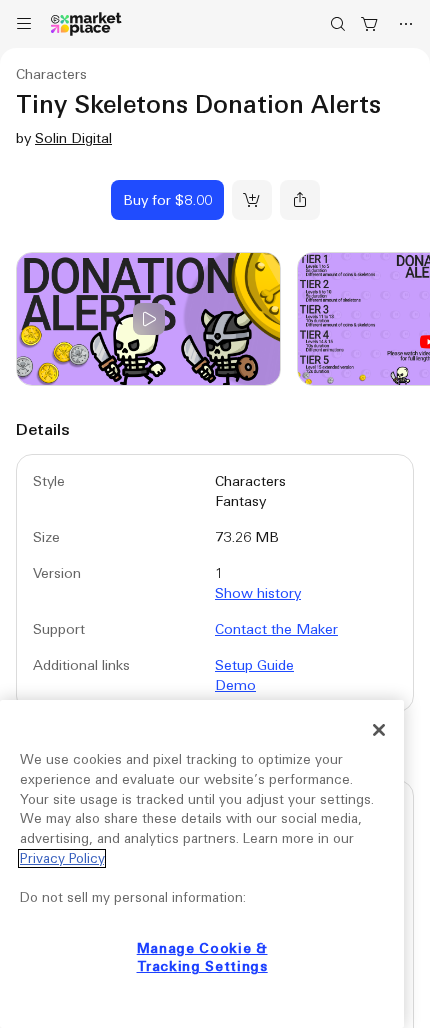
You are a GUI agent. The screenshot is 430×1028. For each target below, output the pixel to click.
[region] (202, 864)
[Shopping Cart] (370, 24)
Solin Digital (73, 138)
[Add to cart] (252, 200)
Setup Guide (254, 665)
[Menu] (24, 24)
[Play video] (148, 319)
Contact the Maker (276, 629)
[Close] (379, 730)
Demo (235, 685)
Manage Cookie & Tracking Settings (202, 957)
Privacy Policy (62, 858)
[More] (406, 24)
